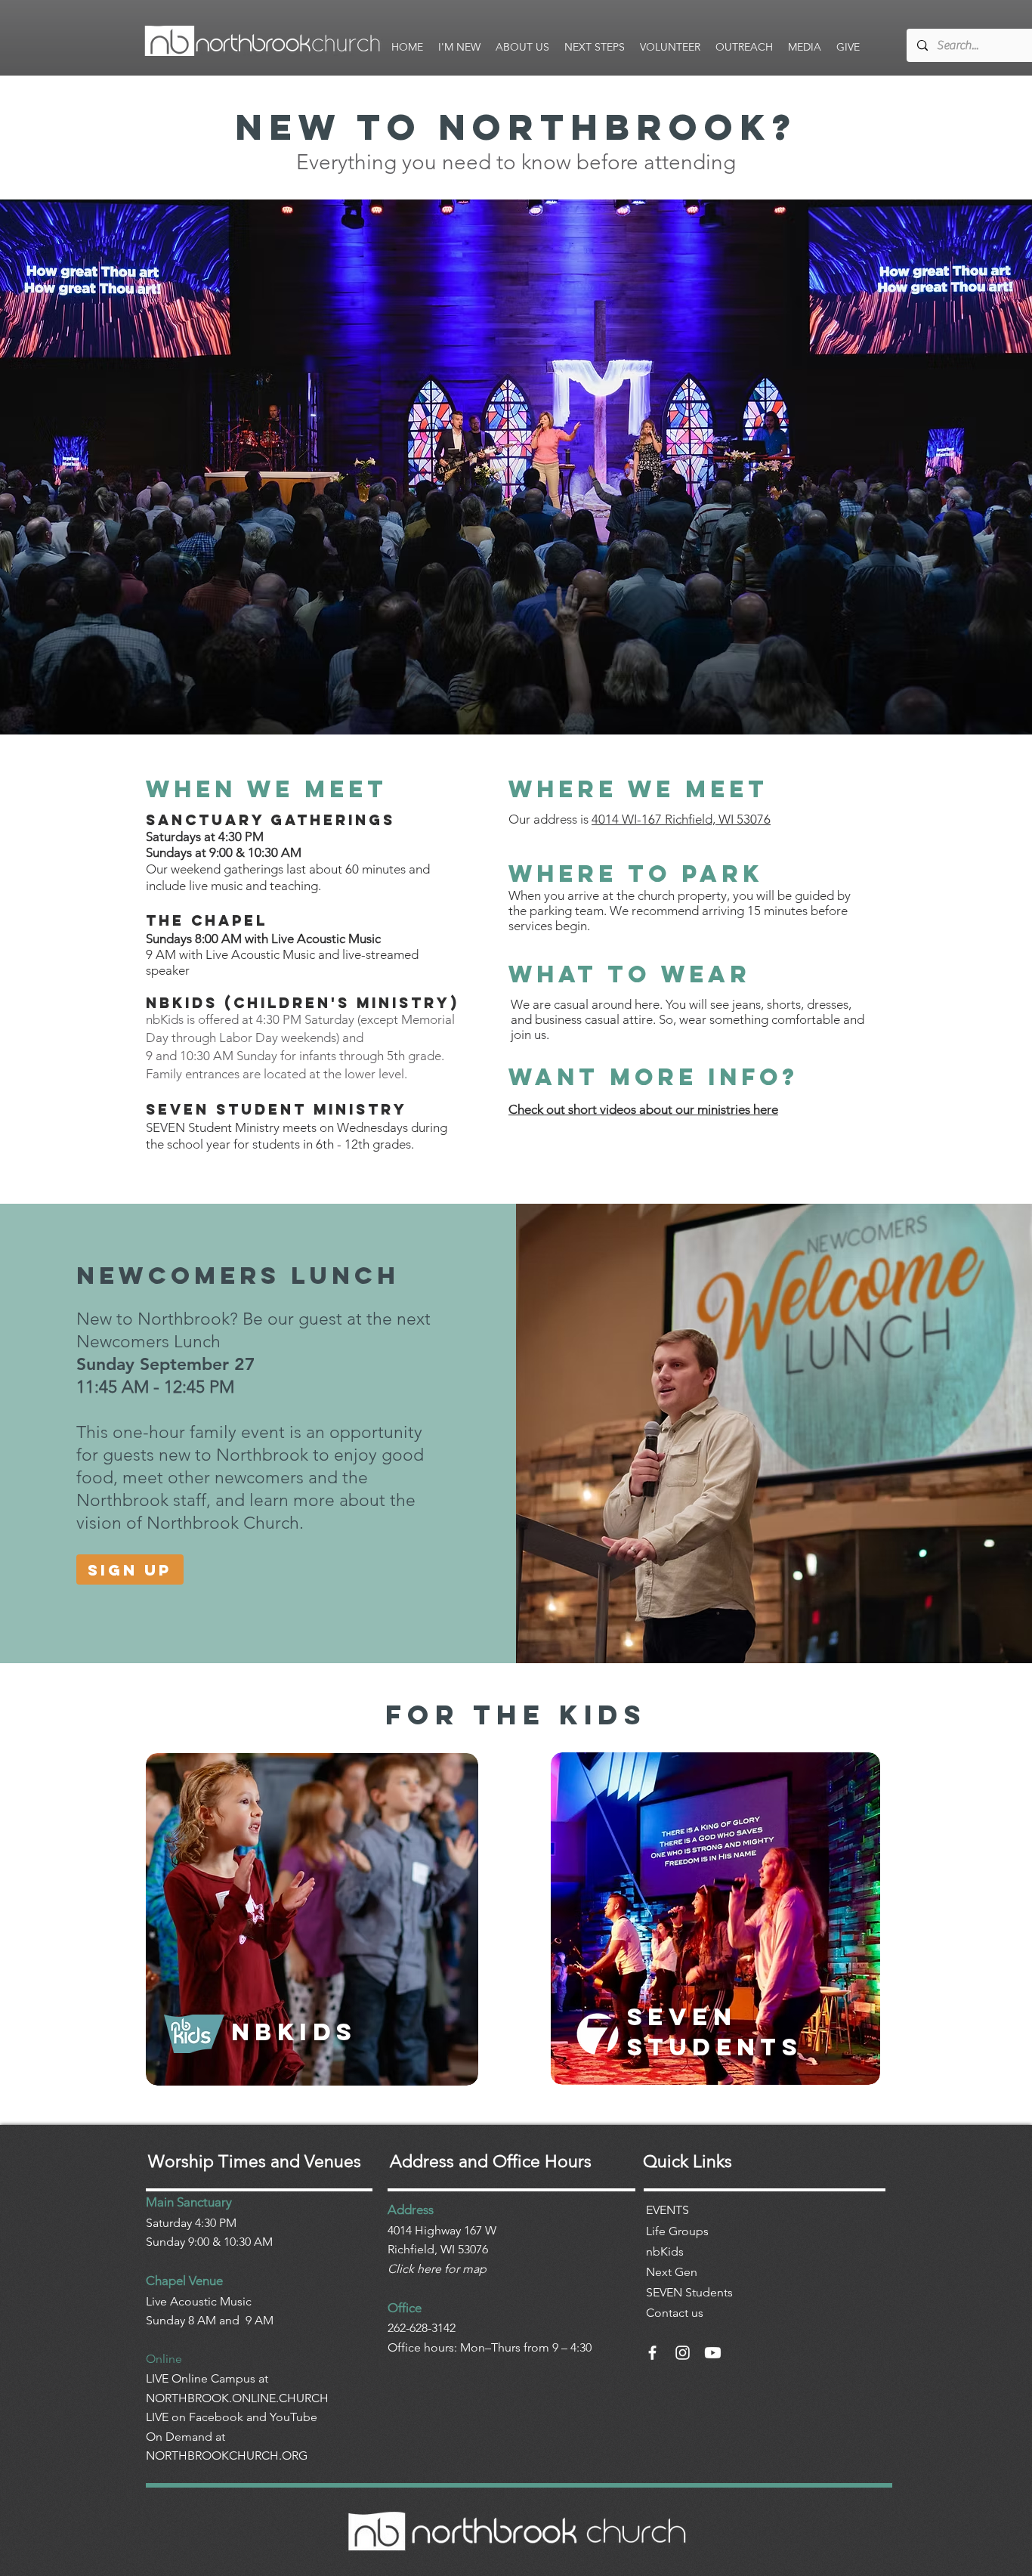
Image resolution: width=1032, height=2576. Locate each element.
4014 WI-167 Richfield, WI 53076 (681, 819)
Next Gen (672, 2272)
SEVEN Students (689, 2292)
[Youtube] (713, 2353)
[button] (459, 47)
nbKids (665, 2251)
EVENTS (667, 2210)
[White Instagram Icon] (683, 2353)
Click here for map (437, 2269)
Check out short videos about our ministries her (640, 1109)
